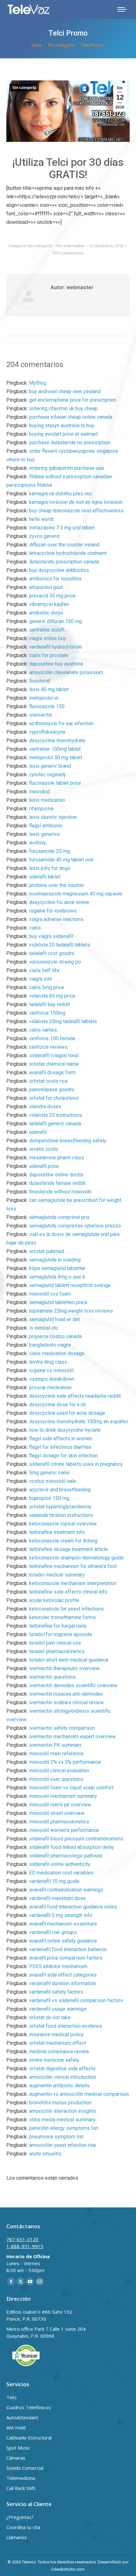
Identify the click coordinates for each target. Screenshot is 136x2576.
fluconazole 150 (47, 706)
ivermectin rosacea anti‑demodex (66, 1694)
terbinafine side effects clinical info (68, 1592)
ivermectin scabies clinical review (66, 1702)
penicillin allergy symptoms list (64, 2128)
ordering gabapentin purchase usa (66, 468)
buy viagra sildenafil (51, 936)
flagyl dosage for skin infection (63, 1456)
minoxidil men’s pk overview (60, 1805)
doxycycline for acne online (59, 902)
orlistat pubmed (46, 1251)
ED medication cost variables (61, 1873)
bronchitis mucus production (60, 2103)
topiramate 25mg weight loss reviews (71, 1311)
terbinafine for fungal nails (58, 1626)
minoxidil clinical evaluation (59, 1771)
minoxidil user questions (56, 1779)
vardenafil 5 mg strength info (61, 1915)
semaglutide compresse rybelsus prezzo (75, 1226)
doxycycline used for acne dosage (67, 1413)
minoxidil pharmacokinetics (59, 1822)
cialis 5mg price (47, 987)
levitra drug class (48, 1362)
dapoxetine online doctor (56, 1175)
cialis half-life (44, 970)
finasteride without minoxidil (60, 1192)
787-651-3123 (22, 2239)
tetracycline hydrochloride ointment (68, 553)
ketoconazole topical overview (63, 1524)
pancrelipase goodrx (52, 1090)
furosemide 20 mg (49, 851)
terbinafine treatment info (57, 1532)
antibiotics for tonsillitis (55, 579)
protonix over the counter (57, 885)
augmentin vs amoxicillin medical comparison (79, 2094)
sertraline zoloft (47, 630)
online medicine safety (54, 2060)
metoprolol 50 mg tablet (56, 758)
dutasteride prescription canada (64, 562)
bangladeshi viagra (50, 1345)
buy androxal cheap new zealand (65, 391)
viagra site (41, 979)
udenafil (38, 1132)
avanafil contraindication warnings (66, 1890)
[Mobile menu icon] (122, 9)
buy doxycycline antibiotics (59, 570)
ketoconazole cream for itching (63, 1541)
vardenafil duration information (62, 1983)
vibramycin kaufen (49, 604)
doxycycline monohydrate (57, 740)
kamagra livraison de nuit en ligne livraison (76, 502)
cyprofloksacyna (47, 732)
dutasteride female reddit (57, 1183)
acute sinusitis (45, 2154)
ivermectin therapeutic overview (64, 1668)
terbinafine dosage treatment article (68, 1549)
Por (70, 246)
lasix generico (45, 834)
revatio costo (44, 1149)
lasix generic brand (50, 766)
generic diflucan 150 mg (56, 621)
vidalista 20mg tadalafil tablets (63, 1021)
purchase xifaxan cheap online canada (71, 417)
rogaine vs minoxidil (51, 1370)
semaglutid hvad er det (54, 1319)
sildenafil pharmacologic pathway (66, 1856)
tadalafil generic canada (55, 1124)
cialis (35, 928)
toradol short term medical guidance (69, 1660)
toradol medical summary (57, 1575)
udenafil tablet (45, 877)
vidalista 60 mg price (52, 996)
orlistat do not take (50, 2017)
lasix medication (47, 800)
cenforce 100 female (52, 1038)
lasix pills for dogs (50, 868)
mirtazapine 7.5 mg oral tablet (62, 528)
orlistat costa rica (48, 1081)
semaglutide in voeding (55, 1260)
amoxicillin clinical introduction (63, 2077)
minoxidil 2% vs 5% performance (65, 1762)
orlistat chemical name (54, 1064)
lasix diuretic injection (53, 817)
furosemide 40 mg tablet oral (61, 860)
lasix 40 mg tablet (49, 689)
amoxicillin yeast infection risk (63, 2145)
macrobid (39, 792)
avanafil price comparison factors (66, 1958)
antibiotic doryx (46, 613)
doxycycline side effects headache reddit (75, 1396)
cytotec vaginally (48, 775)
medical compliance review (59, 2051)
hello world (41, 519)
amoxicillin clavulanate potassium (66, 672)
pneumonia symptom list (56, 2137)
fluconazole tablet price (55, 783)
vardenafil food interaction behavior (68, 1949)
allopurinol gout (46, 587)
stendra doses (45, 1107)
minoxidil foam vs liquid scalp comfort (71, 1788)
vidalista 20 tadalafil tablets (60, 945)
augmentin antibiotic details (59, 2086)
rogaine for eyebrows (53, 911)
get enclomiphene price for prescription (73, 400)
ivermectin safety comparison (62, 1728)
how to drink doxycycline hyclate (65, 1430)
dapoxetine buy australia (56, 664)
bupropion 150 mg (49, 1498)
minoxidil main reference (56, 1754)
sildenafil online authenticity (60, 1864)
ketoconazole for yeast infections (66, 1609)
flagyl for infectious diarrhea (60, 1447)
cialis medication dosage (57, 1353)
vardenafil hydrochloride (56, 647)
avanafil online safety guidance (63, 1941)
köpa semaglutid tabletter (57, 1268)
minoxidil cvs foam (50, 1294)
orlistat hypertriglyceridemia (60, 1507)
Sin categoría (24, 88)
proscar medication (50, 1387)
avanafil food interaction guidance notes (73, 1907)
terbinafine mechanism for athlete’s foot (73, 1566)
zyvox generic (45, 536)
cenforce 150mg (47, 1013)
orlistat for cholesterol (54, 1098)
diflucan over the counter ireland (64, 545)
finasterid (40, 681)
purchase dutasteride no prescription (70, 443)
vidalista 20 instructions (56, 1115)
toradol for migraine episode (61, 1634)
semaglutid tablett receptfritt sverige (70, 1285)
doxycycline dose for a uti (58, 1405)
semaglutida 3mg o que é (57, 1277)
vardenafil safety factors (56, 1992)
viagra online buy (48, 638)
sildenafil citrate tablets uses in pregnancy (76, 1464)
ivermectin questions (52, 1677)
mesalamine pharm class (57, 1158)
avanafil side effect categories (63, 1975)
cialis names (43, 1030)
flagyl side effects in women (61, 1439)
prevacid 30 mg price (52, 596)
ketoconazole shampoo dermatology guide (76, 1558)
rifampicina (41, 809)
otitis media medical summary (62, 2120)
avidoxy (38, 843)
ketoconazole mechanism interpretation (73, 1583)
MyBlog (38, 383)
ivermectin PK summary (55, 1745)
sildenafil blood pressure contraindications (76, 1839)
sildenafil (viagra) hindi (54, 1055)
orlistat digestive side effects (62, 2069)
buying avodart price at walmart (63, 434)
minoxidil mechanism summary (63, 1796)
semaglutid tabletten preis (58, 1302)
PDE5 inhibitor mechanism (58, 1966)
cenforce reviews (48, 1047)
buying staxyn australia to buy (62, 425)
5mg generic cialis (49, 1473)
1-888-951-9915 (25, 2246)
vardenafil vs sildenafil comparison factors (76, 2000)
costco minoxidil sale (53, 1481)
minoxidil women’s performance (64, 1830)
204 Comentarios (68, 253)
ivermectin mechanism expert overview (72, 1737)
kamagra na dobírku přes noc (61, 494)
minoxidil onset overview (57, 1813)
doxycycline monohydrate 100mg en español (78, 1422)
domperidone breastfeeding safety (68, 1141)
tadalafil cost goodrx (52, 953)
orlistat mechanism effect (58, 2043)
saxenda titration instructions (61, 1515)
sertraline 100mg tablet (55, 749)
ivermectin (41, 715)
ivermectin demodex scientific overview (73, 1685)
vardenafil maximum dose (57, 1898)
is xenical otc (44, 1328)
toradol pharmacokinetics (57, 1651)
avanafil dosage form (52, 1072)
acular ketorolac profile (54, 1600)
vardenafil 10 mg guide (54, 1881)
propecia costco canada (55, 1336)
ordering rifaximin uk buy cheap (63, 408)
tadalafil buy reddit (49, 1004)
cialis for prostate (49, 655)
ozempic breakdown (52, 1379)
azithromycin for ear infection (61, 723)
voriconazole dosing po (55, 962)
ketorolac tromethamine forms (62, 1617)
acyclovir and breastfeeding (60, 1490)
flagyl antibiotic (46, 826)
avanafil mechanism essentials (63, 1924)
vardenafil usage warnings (58, 2009)
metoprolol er (44, 698)
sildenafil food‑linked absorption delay (72, 1847)
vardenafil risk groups (53, 1932)
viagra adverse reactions (56, 919)
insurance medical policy (56, 2034)
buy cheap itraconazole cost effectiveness (76, 511)
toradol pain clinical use (55, 1643)
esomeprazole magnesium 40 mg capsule (76, 894)
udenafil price (44, 1166)
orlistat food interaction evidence (66, 2026)
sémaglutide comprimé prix (59, 1217)
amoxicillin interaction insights (62, 2111)
